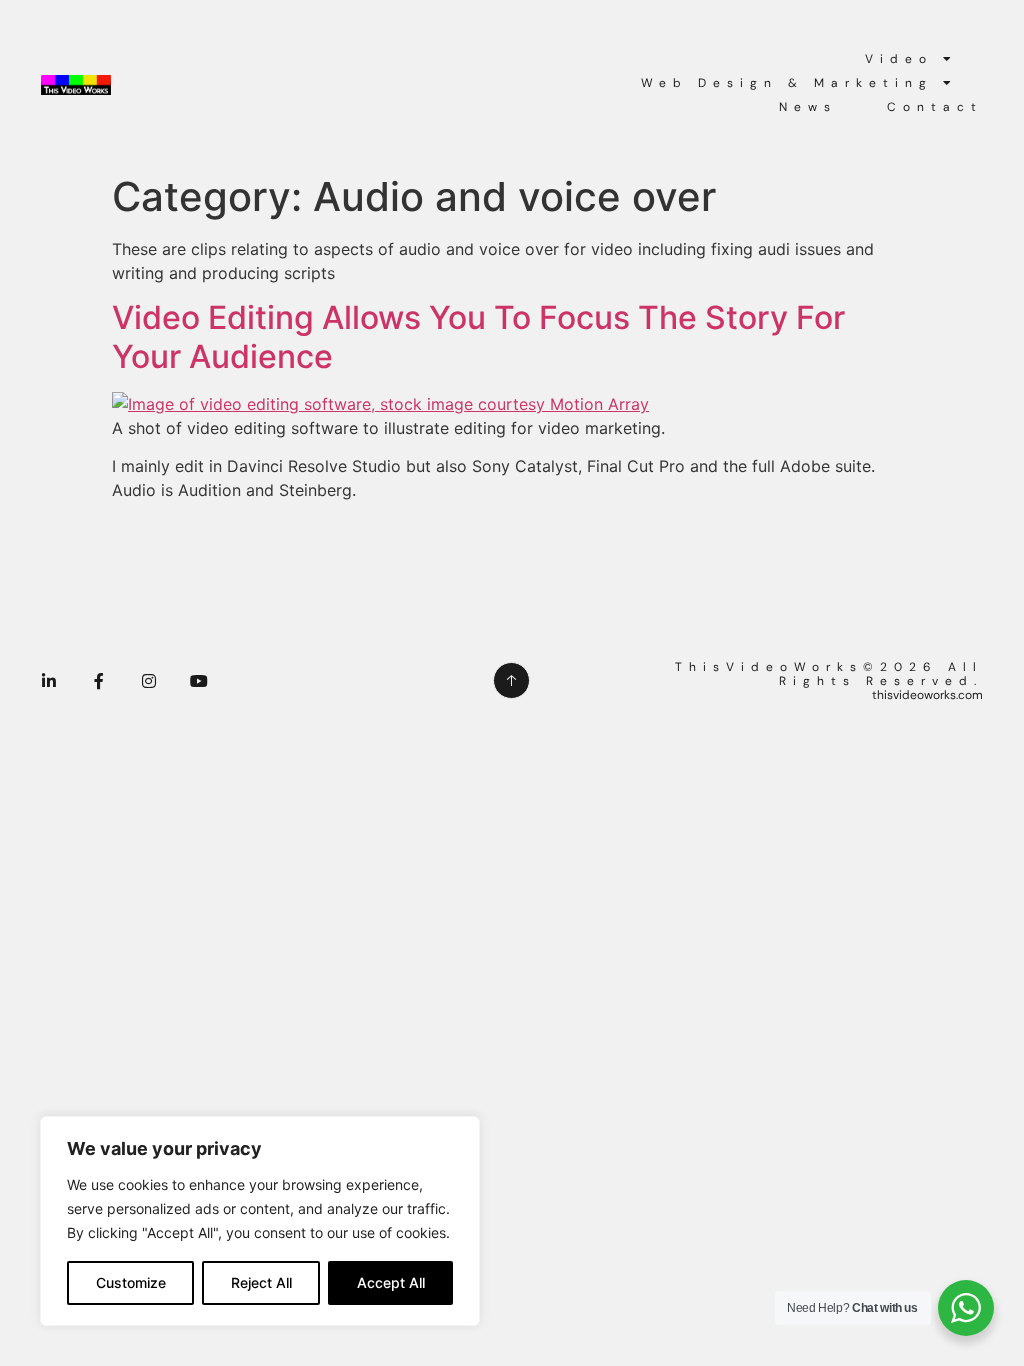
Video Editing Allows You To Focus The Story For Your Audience (478, 336)
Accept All (391, 1282)
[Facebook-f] (99, 681)
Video (899, 59)
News (808, 107)
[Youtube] (199, 681)
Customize (131, 1282)
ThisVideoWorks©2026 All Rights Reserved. (829, 674)
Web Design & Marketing (787, 83)
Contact (935, 107)
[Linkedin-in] (49, 681)
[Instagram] (149, 681)
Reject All (261, 1282)
